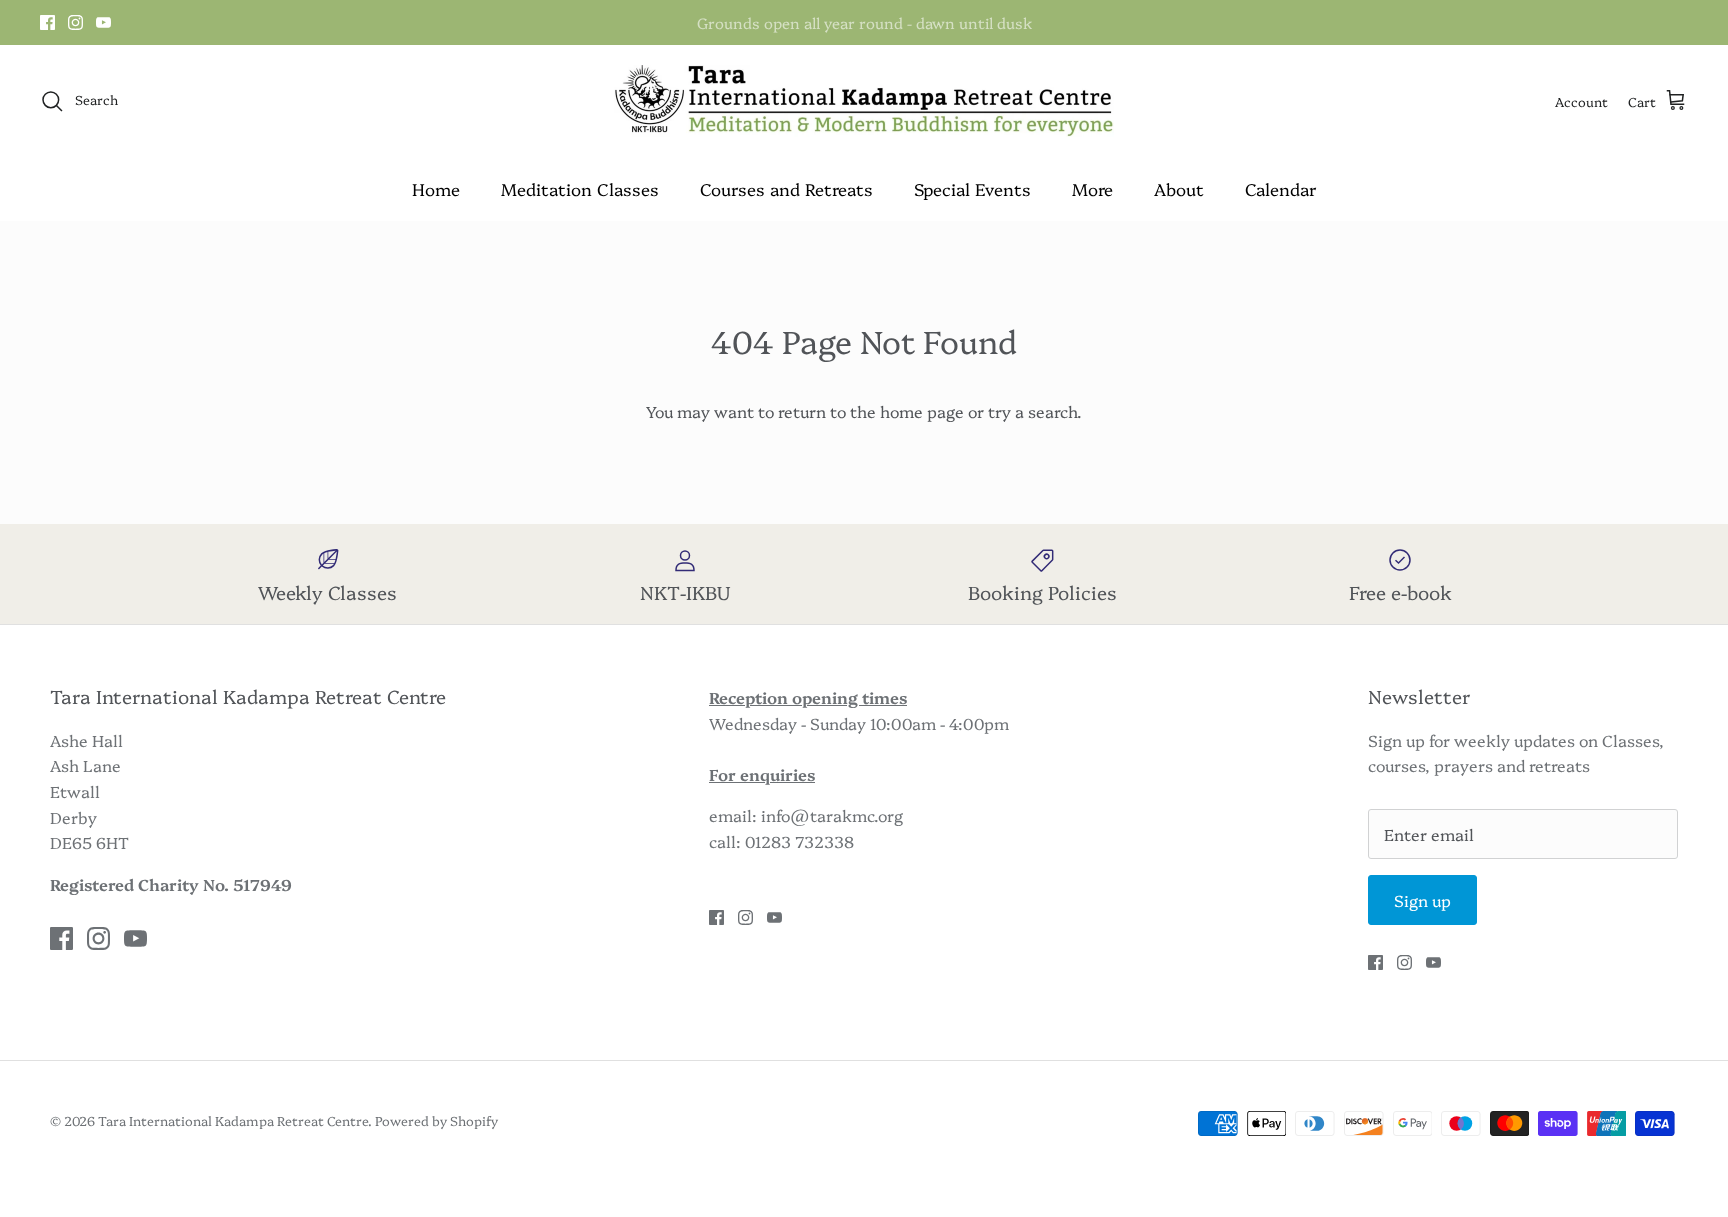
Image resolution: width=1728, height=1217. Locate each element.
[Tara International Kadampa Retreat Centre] (864, 101)
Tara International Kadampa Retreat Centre (233, 1120)
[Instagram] (75, 22)
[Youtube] (103, 22)
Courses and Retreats (786, 188)
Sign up (1422, 900)
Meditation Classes (580, 188)
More (1092, 188)
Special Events (972, 188)
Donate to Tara (864, 30)
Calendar (1280, 188)
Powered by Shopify (436, 1120)
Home (436, 188)
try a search (1032, 411)
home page (922, 411)
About (1179, 188)
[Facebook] (47, 22)
